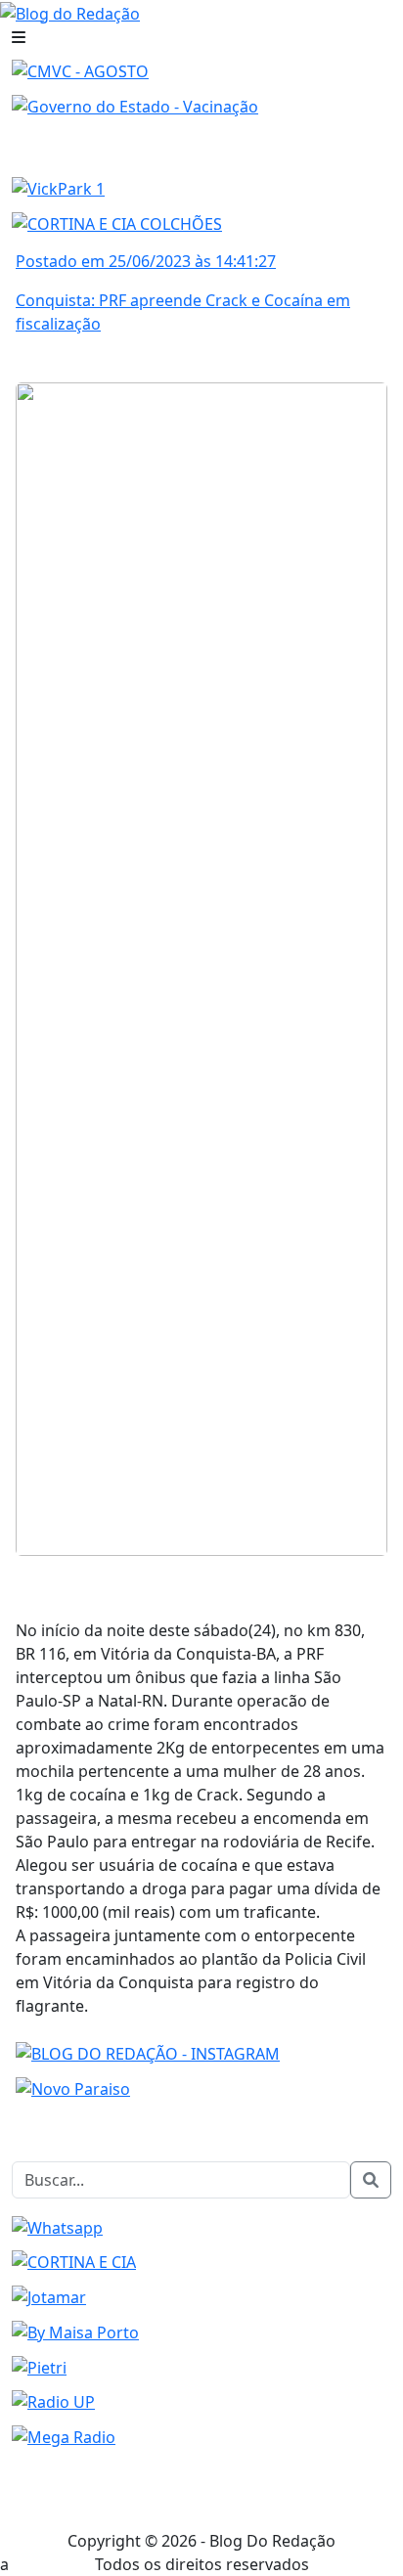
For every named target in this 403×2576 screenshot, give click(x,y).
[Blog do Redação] (70, 12)
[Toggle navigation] (19, 37)
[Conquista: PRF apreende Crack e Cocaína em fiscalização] (201, 967)
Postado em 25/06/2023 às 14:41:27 (146, 261)
